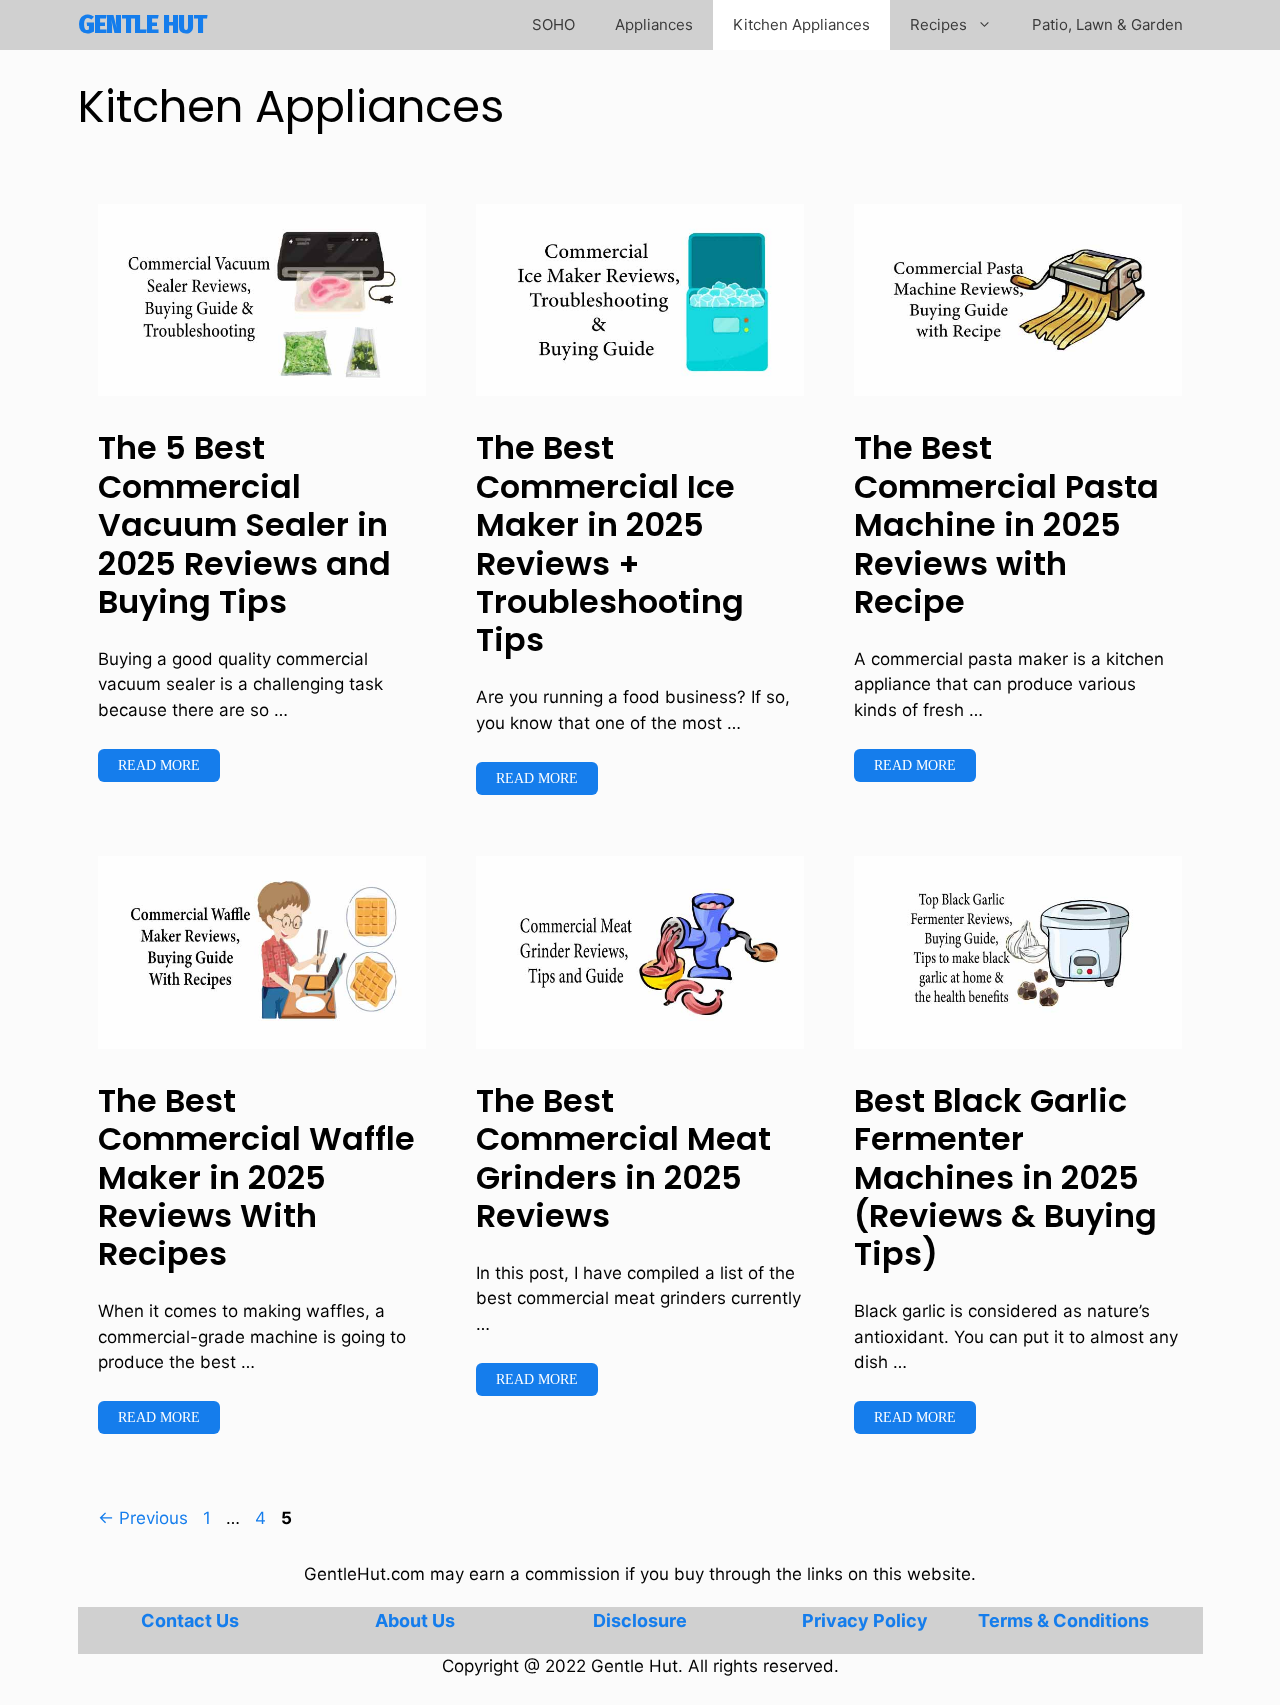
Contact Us (190, 1620)
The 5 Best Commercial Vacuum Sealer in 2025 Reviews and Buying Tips (244, 524)
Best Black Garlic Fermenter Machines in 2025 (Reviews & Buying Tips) (1005, 1177)
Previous (143, 1518)
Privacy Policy (865, 1620)
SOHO (553, 24)
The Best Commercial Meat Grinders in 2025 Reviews (623, 1158)
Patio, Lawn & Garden (1107, 24)
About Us (415, 1620)
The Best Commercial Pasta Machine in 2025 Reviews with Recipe (1006, 524)
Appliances (654, 24)
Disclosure (640, 1620)
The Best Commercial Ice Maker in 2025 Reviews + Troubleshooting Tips (610, 543)
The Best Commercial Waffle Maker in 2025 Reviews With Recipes (256, 1177)
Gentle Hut (142, 25)
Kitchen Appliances (801, 24)
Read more (159, 765)
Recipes (938, 24)
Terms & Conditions (1063, 1620)
